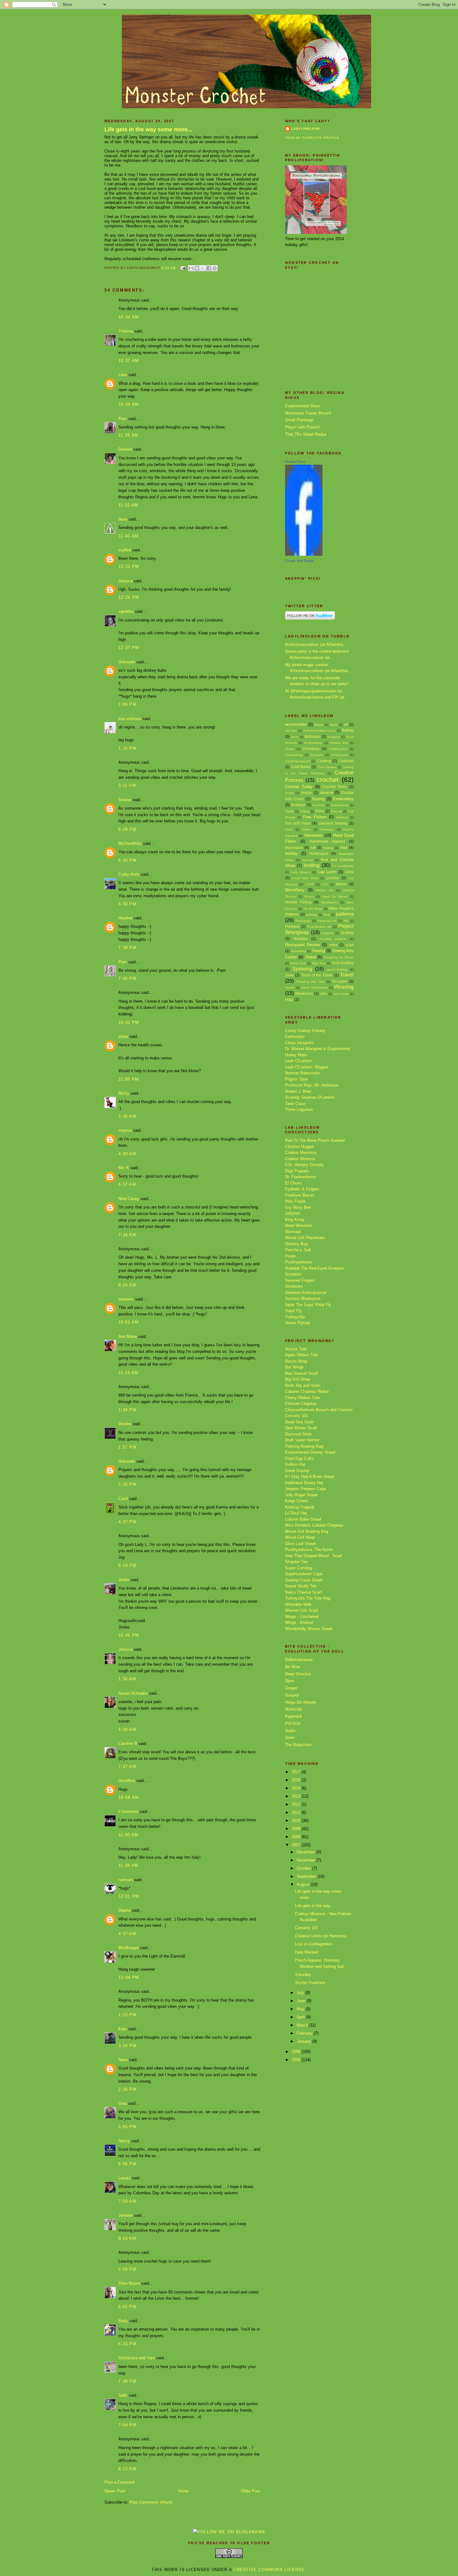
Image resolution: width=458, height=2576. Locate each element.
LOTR (310, 884)
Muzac (309, 896)
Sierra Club (298, 963)
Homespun (319, 853)
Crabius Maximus (301, 1152)
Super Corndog (298, 1568)
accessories (296, 724)
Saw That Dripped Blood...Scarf (314, 1556)
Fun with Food (298, 823)
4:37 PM (127, 1522)
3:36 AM (127, 1116)
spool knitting (337, 969)
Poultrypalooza (298, 1262)
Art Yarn (291, 731)
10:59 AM (129, 1797)
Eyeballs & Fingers (302, 1189)
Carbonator (295, 1036)
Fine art (336, 811)
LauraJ (124, 2178)
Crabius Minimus (300, 1159)
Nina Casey (129, 1199)
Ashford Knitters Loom (320, 731)
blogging (334, 737)
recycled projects (333, 939)
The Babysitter (298, 1745)
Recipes (301, 939)
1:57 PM (127, 1447)
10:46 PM (129, 1635)
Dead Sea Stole (299, 1422)
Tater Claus (295, 1104)
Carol (123, 1499)
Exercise (319, 805)
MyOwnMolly (130, 843)
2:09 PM (127, 2269)
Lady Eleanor (300, 872)
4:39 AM (127, 1729)
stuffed (125, 550)
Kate (123, 2029)
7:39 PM (127, 948)
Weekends (304, 993)
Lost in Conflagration (314, 1944)
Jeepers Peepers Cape (306, 1489)
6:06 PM (127, 2164)
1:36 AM (127, 1679)
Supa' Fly (293, 1311)
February (305, 2033)
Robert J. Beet (298, 1091)
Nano (123, 2060)
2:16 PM (127, 2089)
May (301, 2009)
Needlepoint (330, 902)
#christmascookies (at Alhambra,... (317, 644)
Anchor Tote (296, 1349)
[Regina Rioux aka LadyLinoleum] (304, 554)
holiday (291, 853)
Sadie (290, 1731)
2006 (297, 2052)
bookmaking (313, 743)
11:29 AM (128, 435)
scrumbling (298, 951)
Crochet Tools (334, 787)
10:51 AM (129, 1322)
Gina (123, 2103)
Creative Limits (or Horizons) (321, 1936)
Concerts (317, 755)
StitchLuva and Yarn (137, 2358)
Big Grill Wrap (298, 1379)
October (304, 1868)
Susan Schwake (133, 1693)
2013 (297, 1796)
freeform (342, 817)
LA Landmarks (343, 866)
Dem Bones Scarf (301, 1428)
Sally (123, 2395)
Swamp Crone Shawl (304, 1580)
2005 (297, 2060)
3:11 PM (127, 785)
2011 (297, 1812)
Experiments (340, 805)
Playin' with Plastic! (303, 427)
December (306, 1852)
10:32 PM (129, 1022)
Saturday (303, 1975)
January (304, 2041)
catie (123, 375)
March (303, 2025)
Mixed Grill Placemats (305, 1238)
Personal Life (327, 921)
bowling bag (339, 743)
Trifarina (126, 331)
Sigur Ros (319, 963)
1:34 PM (127, 1410)
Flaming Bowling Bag (304, 1446)
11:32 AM (128, 505)
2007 (297, 1845)
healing (328, 848)
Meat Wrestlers (299, 1225)
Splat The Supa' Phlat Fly (308, 1305)
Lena (349, 872)
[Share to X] (203, 268)
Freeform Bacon (300, 1195)
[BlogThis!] (197, 268)
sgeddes (126, 611)
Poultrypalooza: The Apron (309, 1549)
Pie (346, 921)
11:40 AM (128, 536)
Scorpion (293, 1274)
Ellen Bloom (129, 2283)
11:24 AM (128, 1373)
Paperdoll (293, 1716)
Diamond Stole (298, 1434)
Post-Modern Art (319, 927)
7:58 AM (127, 2201)
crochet (328, 780)
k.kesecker (128, 1811)
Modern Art (324, 890)
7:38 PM (127, 2381)
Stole (289, 975)
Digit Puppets (297, 1171)
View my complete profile (312, 138)
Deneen (125, 449)
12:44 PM (129, 1977)
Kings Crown (296, 1501)
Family (290, 811)
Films (320, 811)
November (306, 1860)
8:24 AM (127, 1285)
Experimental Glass (303, 406)
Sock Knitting (343, 963)
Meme (341, 884)
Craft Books (301, 767)
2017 (297, 1772)
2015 (297, 1780)
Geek (289, 829)
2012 (297, 1804)
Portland (292, 926)
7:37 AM (127, 1767)
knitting (312, 865)
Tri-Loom (339, 981)
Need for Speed (335, 896)
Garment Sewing (333, 823)
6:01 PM (127, 2307)
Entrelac (298, 805)
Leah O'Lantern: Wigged (307, 1067)
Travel (347, 975)
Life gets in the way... (314, 1906)
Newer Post (115, 2491)
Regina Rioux (295, 462)
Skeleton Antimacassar (306, 1293)
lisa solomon (130, 719)
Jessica (125, 581)
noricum (126, 1880)
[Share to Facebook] (209, 268)
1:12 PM (127, 2015)
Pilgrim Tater (296, 1079)
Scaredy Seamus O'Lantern (310, 1097)
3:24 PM (127, 2046)
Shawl (310, 957)
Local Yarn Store (305, 878)
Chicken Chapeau (301, 1404)
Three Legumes (299, 1109)
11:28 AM (128, 1865)
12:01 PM (129, 1896)
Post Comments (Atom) (151, 2502)
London (333, 878)
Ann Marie (128, 1336)
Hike (344, 847)
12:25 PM (129, 597)
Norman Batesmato (303, 1073)
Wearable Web (298, 1604)
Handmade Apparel (327, 841)
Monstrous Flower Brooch (308, 413)
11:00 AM (128, 1835)
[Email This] (191, 268)
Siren (290, 1738)
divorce (327, 793)
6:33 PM (127, 2344)
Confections (339, 755)
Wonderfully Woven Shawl (309, 1629)
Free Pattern (315, 817)
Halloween (313, 835)
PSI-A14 (293, 1724)
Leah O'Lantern (299, 1061)
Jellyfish (293, 1213)
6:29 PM (127, 829)
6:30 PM (127, 860)
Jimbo (124, 1580)
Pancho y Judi (298, 1250)
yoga (289, 999)
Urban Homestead (314, 988)
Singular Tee (296, 1562)
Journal (307, 860)
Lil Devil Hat (296, 1513)
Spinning (302, 969)
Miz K (124, 1168)
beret (295, 737)
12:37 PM (129, 648)
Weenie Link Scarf (302, 1610)
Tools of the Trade (317, 975)
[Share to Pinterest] (215, 268)
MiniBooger (129, 1948)
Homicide (293, 1709)
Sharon (125, 800)
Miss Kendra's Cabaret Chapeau (314, 1525)
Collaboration (338, 749)
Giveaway (327, 829)
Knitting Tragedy (300, 1507)
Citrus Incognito (299, 1043)
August (304, 1884)
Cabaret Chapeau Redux (307, 1391)
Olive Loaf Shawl (300, 1544)
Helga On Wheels (301, 1702)
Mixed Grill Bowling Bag (307, 1531)
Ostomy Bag (296, 1244)
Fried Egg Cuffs (299, 1458)
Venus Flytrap (298, 1323)
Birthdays (313, 736)
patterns (345, 914)
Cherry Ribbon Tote (302, 1398)
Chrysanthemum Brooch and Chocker (319, 1410)
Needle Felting (298, 902)
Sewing (318, 951)
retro (333, 945)
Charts (290, 749)
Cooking (324, 761)
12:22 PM (129, 567)
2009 (297, 1829)
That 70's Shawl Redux (306, 434)
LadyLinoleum (305, 129)
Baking (348, 730)
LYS (325, 884)
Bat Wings (294, 1367)
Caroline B (128, 1743)
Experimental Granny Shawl (310, 1452)
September (307, 1876)
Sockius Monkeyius (303, 1298)
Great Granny (297, 1471)
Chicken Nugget (299, 1147)
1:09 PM (127, 704)
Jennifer (126, 2215)
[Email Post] (183, 268)
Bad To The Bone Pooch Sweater (315, 1140)
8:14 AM (127, 2238)
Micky (124, 1093)
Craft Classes (327, 767)
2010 (297, 1821)
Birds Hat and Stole (303, 1385)
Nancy (124, 2141)
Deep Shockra (298, 1674)
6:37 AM (127, 1184)
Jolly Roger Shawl (301, 1495)
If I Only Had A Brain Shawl (310, 1477)
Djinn (290, 1681)
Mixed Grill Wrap (300, 1537)
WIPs (323, 994)
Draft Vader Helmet (302, 1440)
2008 (297, 1837)
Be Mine (293, 1667)
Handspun (294, 847)
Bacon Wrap (296, 1361)
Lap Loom (327, 872)
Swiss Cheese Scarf (303, 1592)
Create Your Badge (299, 561)
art (346, 724)
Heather (125, 918)
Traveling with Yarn (310, 982)
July (301, 1993)
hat (313, 847)
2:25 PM (127, 1484)
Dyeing (318, 799)
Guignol (292, 1695)
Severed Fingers (300, 1280)
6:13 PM (127, 1565)
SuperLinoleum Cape (304, 1574)
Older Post (250, 2491)
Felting (305, 811)
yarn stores (341, 994)
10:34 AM (129, 317)
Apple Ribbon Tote (302, 1355)
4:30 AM (127, 1154)
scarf (350, 945)
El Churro (293, 1183)
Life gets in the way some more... (148, 129)
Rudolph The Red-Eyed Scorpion (315, 1268)
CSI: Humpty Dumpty (304, 1165)
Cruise (290, 793)
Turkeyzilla (295, 1317)
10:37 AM (129, 361)
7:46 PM (127, 978)
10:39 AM (129, 404)
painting (311, 915)
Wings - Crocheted (302, 1617)
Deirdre (125, 1424)
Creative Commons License (269, 2570)
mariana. (126, 1299)
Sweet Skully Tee (301, 1586)
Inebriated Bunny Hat (304, 1483)
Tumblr (290, 988)
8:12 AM (127, 2469)
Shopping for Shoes (339, 957)
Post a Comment (120, 2482)
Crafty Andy (129, 874)
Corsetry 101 (297, 1416)
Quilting (347, 933)
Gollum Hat (295, 1464)
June (302, 2001)
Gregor (291, 1688)
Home (183, 2491)
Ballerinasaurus (299, 1660)
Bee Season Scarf (302, 1373)
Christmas (311, 749)
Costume (346, 761)
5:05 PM (127, 2127)
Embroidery (343, 799)
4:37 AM (127, 1934)
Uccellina (127, 1781)
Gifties (306, 829)
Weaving (344, 987)
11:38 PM (129, 1079)
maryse (125, 1130)
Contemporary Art (298, 761)
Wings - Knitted (299, 1622)
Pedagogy (303, 921)
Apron (334, 725)
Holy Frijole (295, 1201)
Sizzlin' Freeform (310, 1983)
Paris (327, 915)
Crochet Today (299, 787)
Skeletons (294, 1286)
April (301, 2017)
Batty (123, 2321)
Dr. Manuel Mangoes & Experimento (318, 1049)
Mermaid (293, 1232)
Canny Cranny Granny (305, 1031)
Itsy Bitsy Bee (298, 1207)
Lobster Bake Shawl (303, 1519)
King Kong (294, 1220)
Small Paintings (299, 420)
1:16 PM (127, 748)
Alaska (319, 725)
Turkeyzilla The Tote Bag (308, 1598)
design (306, 793)
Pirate (290, 1256)
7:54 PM (127, 2425)
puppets (327, 933)
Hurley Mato (296, 1055)
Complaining (294, 755)
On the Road (313, 909)
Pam (123, 419)
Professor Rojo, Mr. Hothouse (312, 1085)
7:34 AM (127, 1235)
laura (123, 519)
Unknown (127, 662)
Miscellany (295, 890)
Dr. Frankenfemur (301, 1177)
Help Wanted (307, 1952)
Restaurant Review (303, 945)
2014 (297, 1788)
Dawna (124, 1910)
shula (123, 1036)
